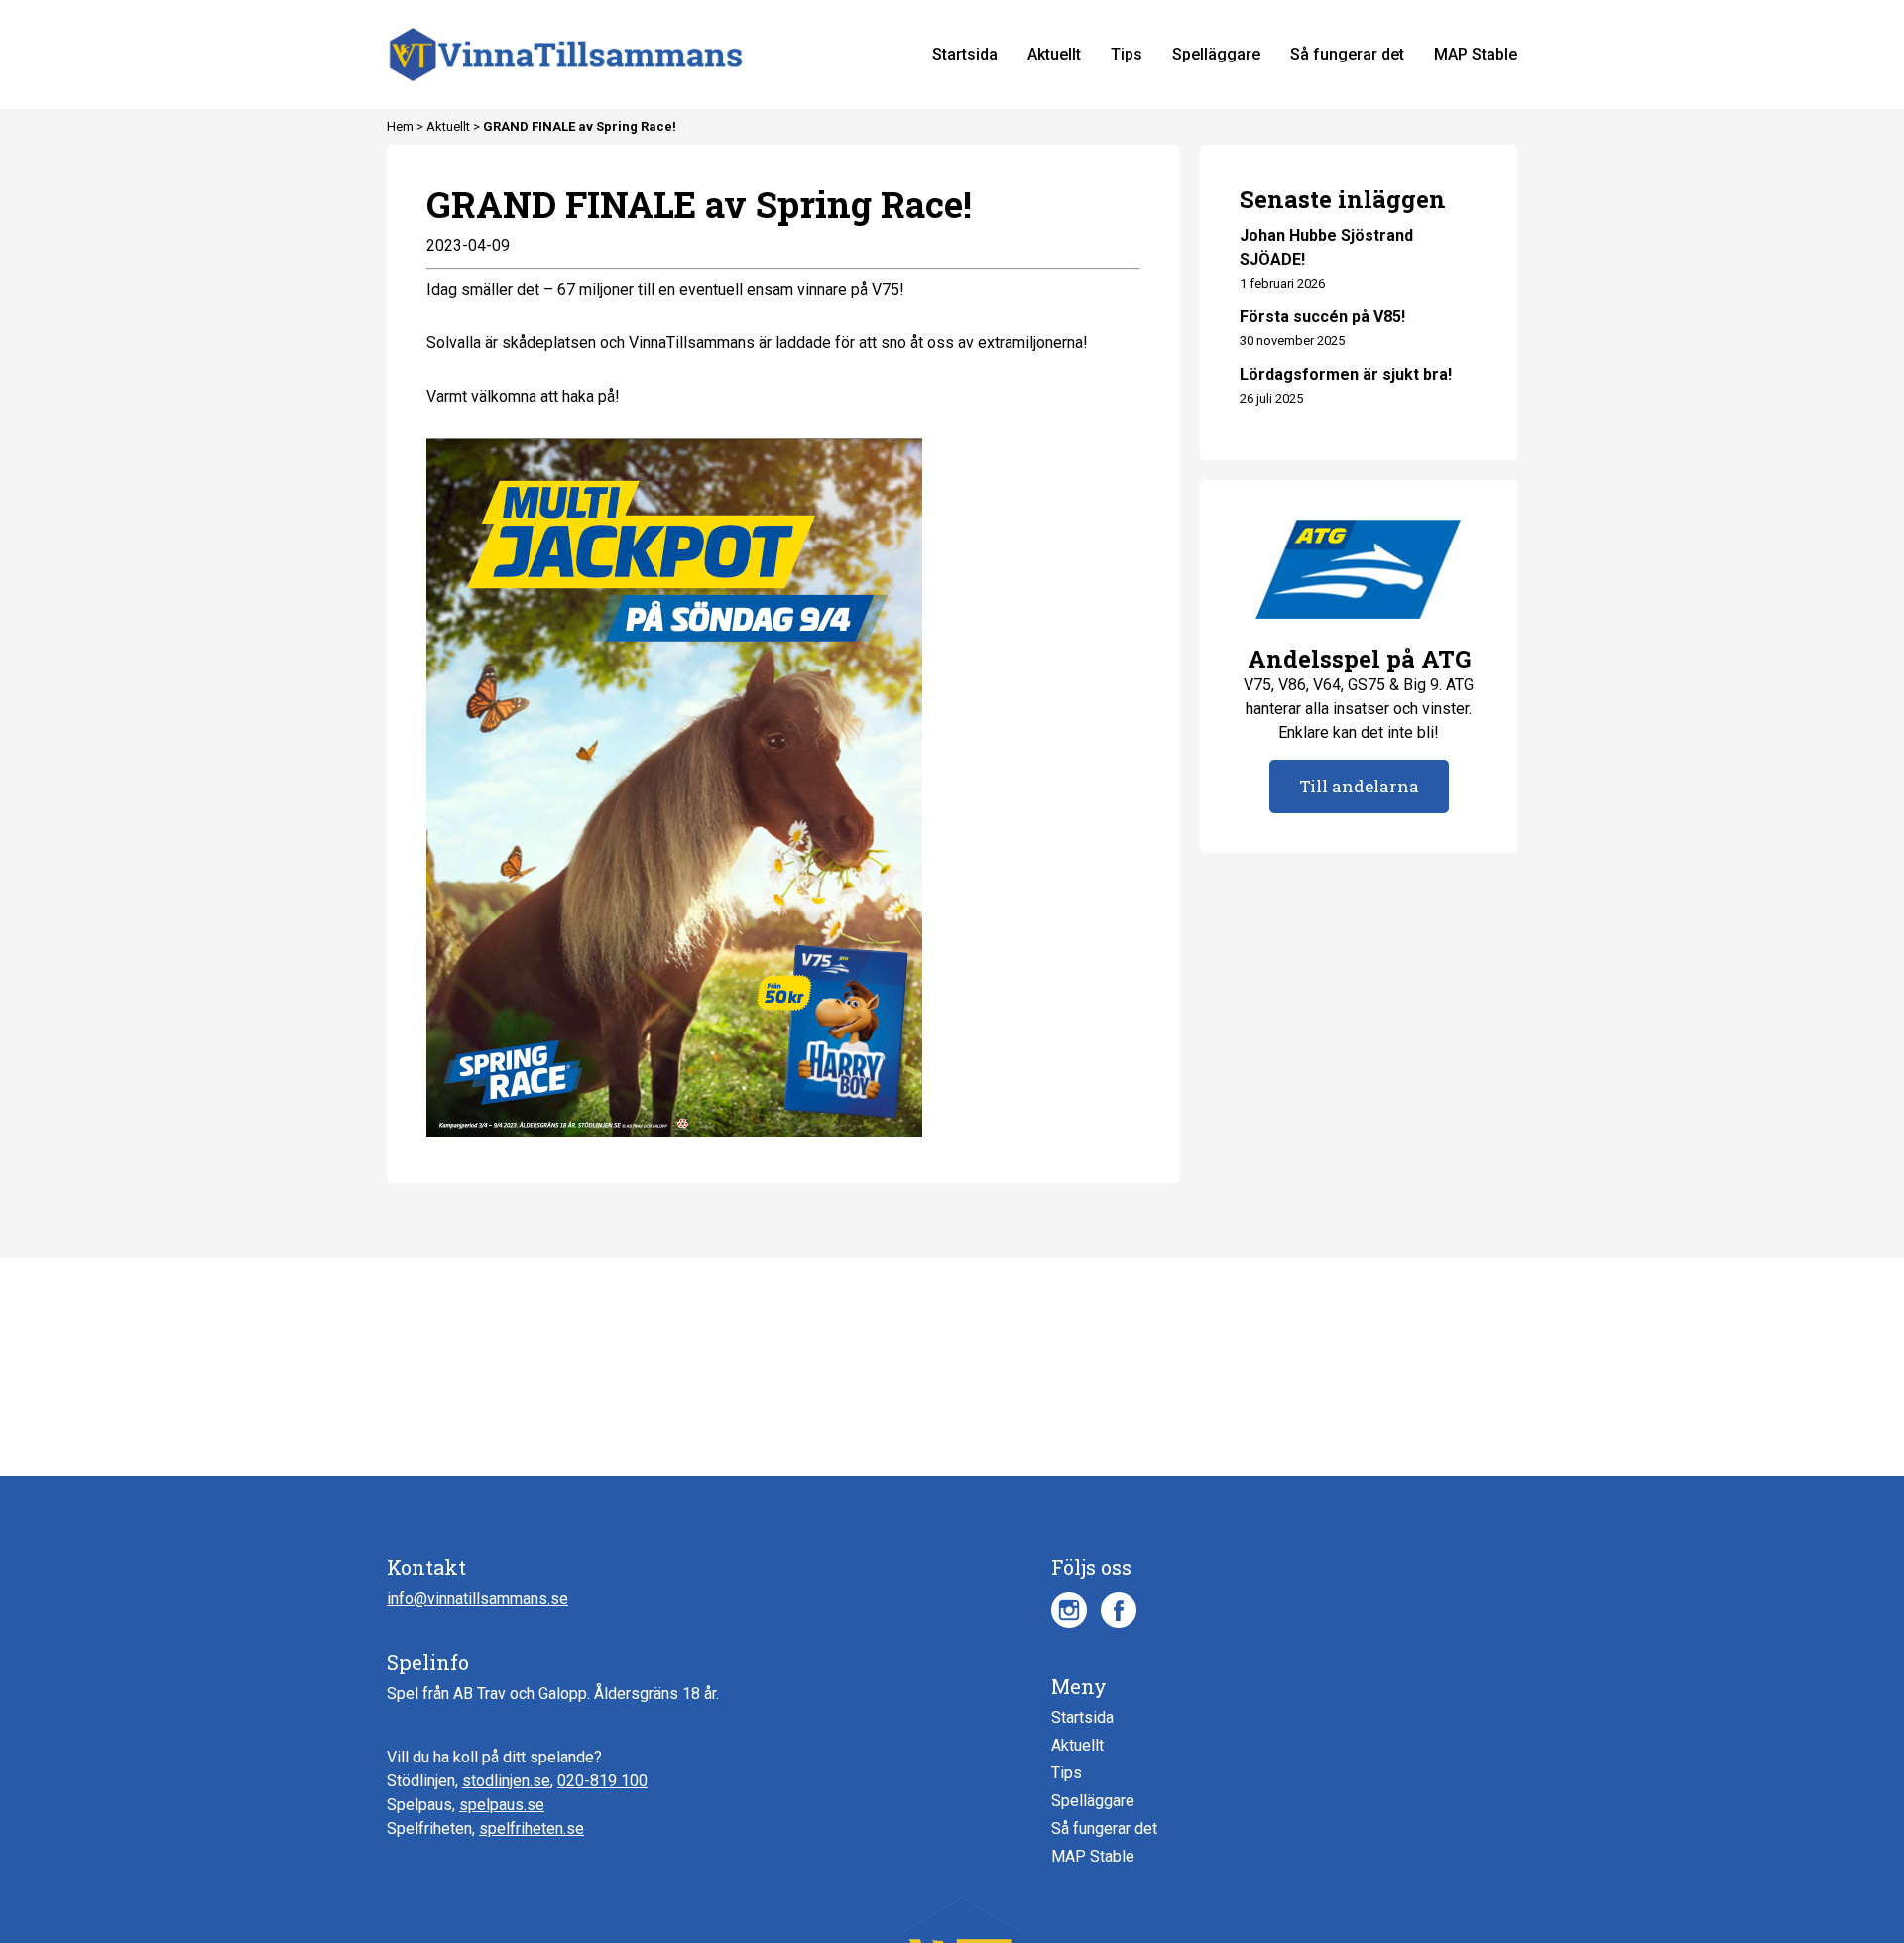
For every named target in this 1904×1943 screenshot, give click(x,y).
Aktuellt (450, 126)
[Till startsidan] (566, 55)
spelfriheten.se (532, 1828)
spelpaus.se (502, 1805)
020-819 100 (602, 1781)
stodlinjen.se (506, 1781)
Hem (402, 126)
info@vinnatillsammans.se (477, 1598)
